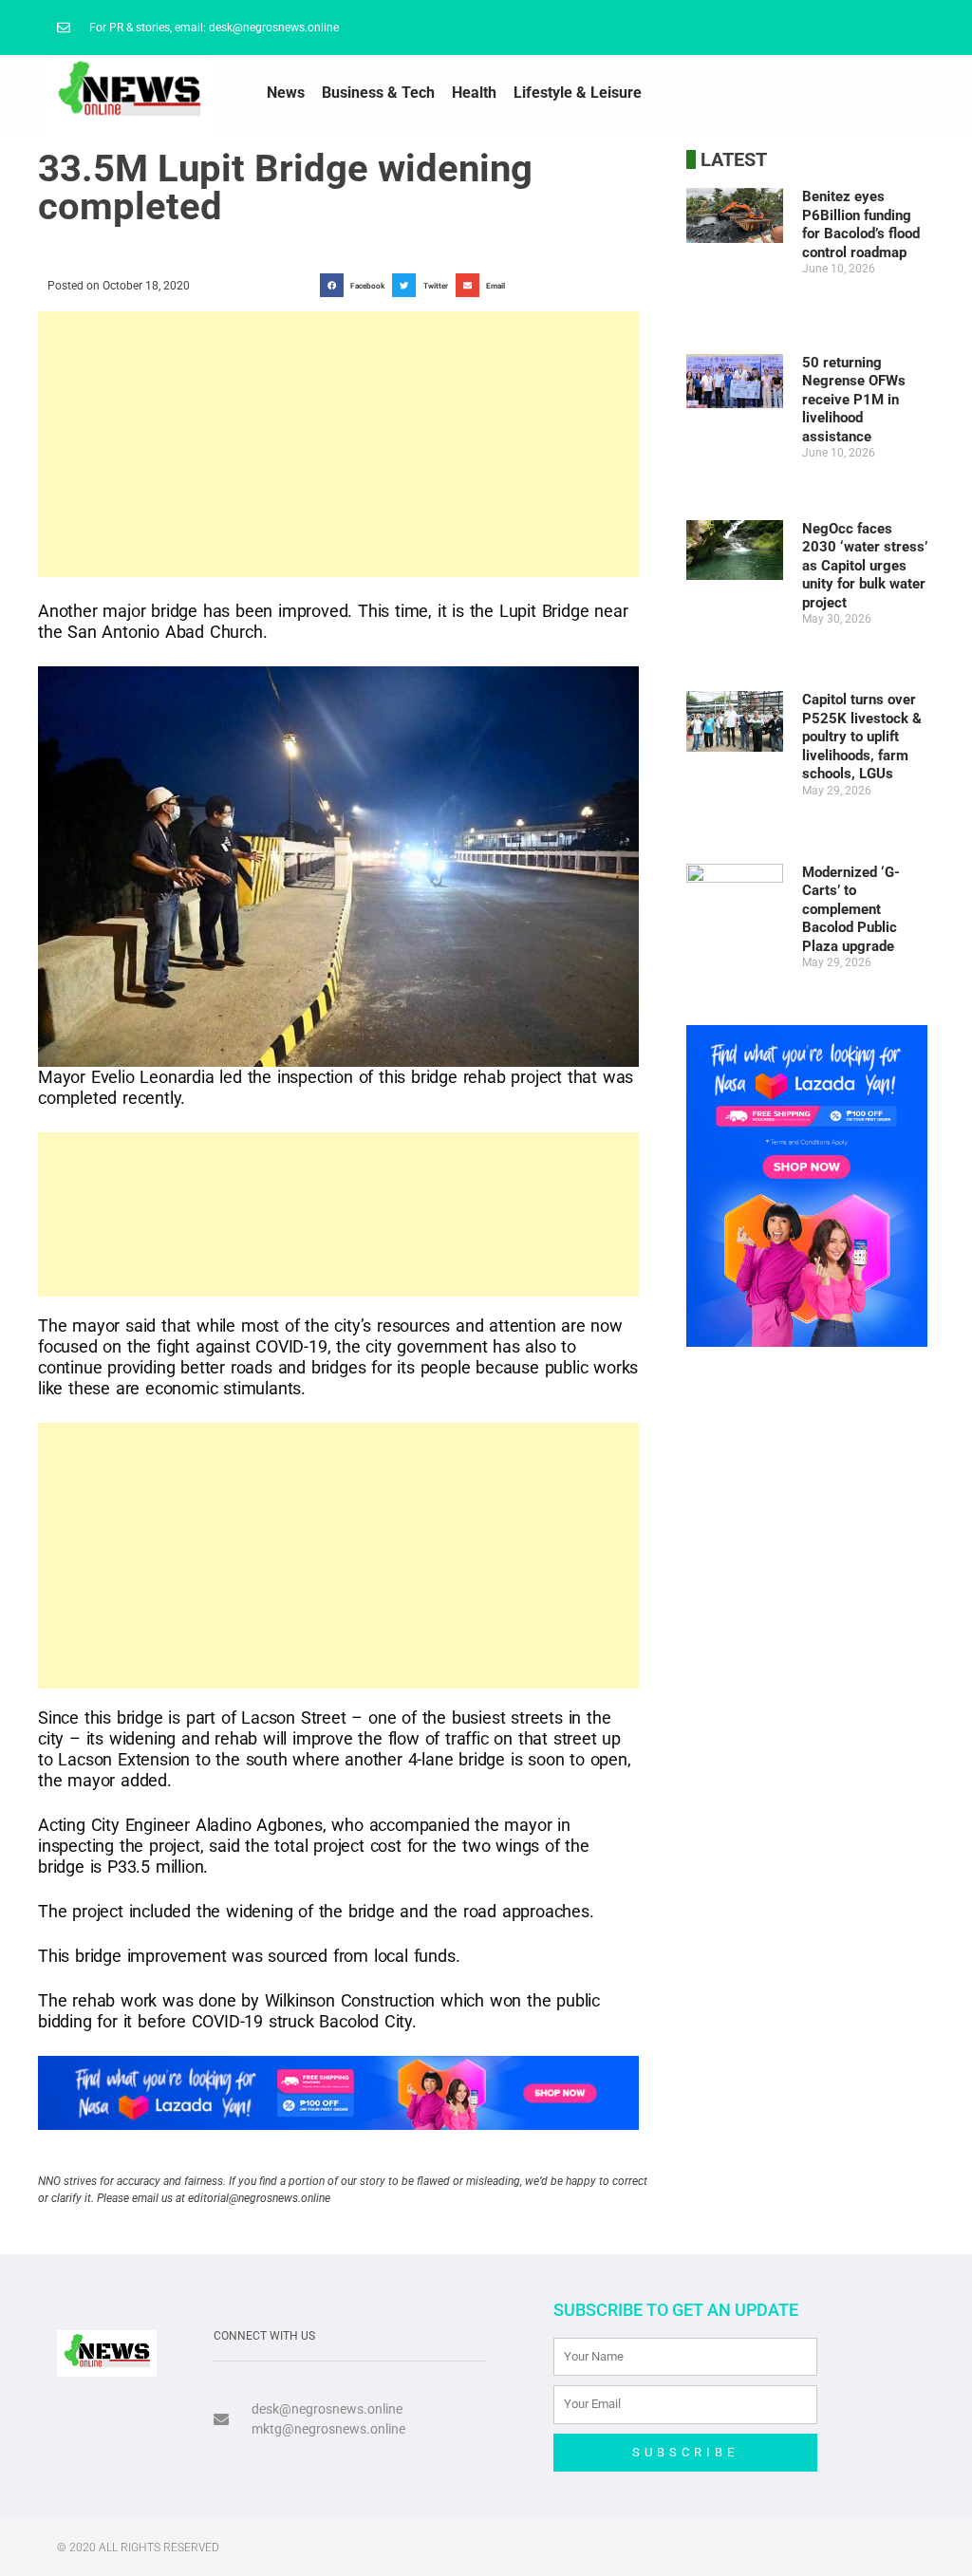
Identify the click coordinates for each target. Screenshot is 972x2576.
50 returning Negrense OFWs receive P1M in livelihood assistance (854, 400)
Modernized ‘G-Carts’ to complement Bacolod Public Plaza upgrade (851, 909)
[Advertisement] (338, 444)
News (286, 93)
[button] (356, 285)
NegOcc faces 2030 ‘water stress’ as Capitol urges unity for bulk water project (865, 566)
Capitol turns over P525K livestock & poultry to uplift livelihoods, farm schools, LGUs (862, 737)
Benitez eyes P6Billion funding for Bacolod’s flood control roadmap (861, 224)
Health (474, 93)
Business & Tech (378, 93)
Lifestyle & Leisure (578, 93)
